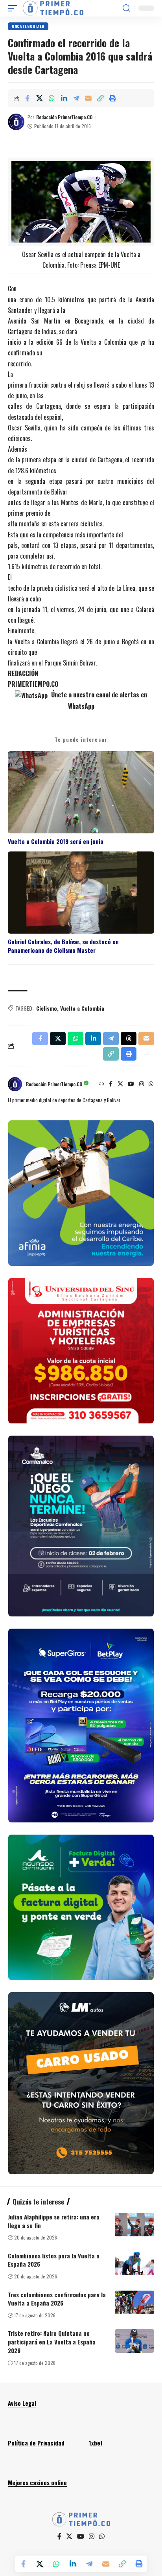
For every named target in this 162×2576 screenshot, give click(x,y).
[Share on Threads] (129, 1039)
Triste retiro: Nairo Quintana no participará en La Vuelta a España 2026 (52, 2342)
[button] (15, 8)
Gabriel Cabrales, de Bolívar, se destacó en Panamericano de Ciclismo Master (63, 946)
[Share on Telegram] (76, 98)
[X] (120, 1084)
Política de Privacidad (36, 2443)
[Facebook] (111, 1084)
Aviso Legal (22, 2403)
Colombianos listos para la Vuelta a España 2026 (54, 2260)
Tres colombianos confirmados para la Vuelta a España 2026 (57, 2299)
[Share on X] (39, 98)
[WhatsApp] (151, 1084)
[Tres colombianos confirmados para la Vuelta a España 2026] (134, 2302)
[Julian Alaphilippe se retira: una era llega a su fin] (134, 2225)
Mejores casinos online (37, 2482)
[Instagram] (142, 1084)
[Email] (88, 98)
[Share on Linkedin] (64, 98)
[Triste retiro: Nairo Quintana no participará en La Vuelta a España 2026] (134, 2341)
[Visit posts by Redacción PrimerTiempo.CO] (16, 122)
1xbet (96, 2443)
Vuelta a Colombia (82, 1008)
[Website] (101, 1084)
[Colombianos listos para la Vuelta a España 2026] (134, 2263)
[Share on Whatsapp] (52, 98)
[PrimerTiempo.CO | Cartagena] (53, 8)
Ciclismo (47, 1008)
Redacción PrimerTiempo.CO (64, 117)
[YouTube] (131, 1084)
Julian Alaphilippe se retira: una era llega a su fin (54, 2221)
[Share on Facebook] (27, 98)
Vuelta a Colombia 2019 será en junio (56, 841)
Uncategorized (28, 26)
